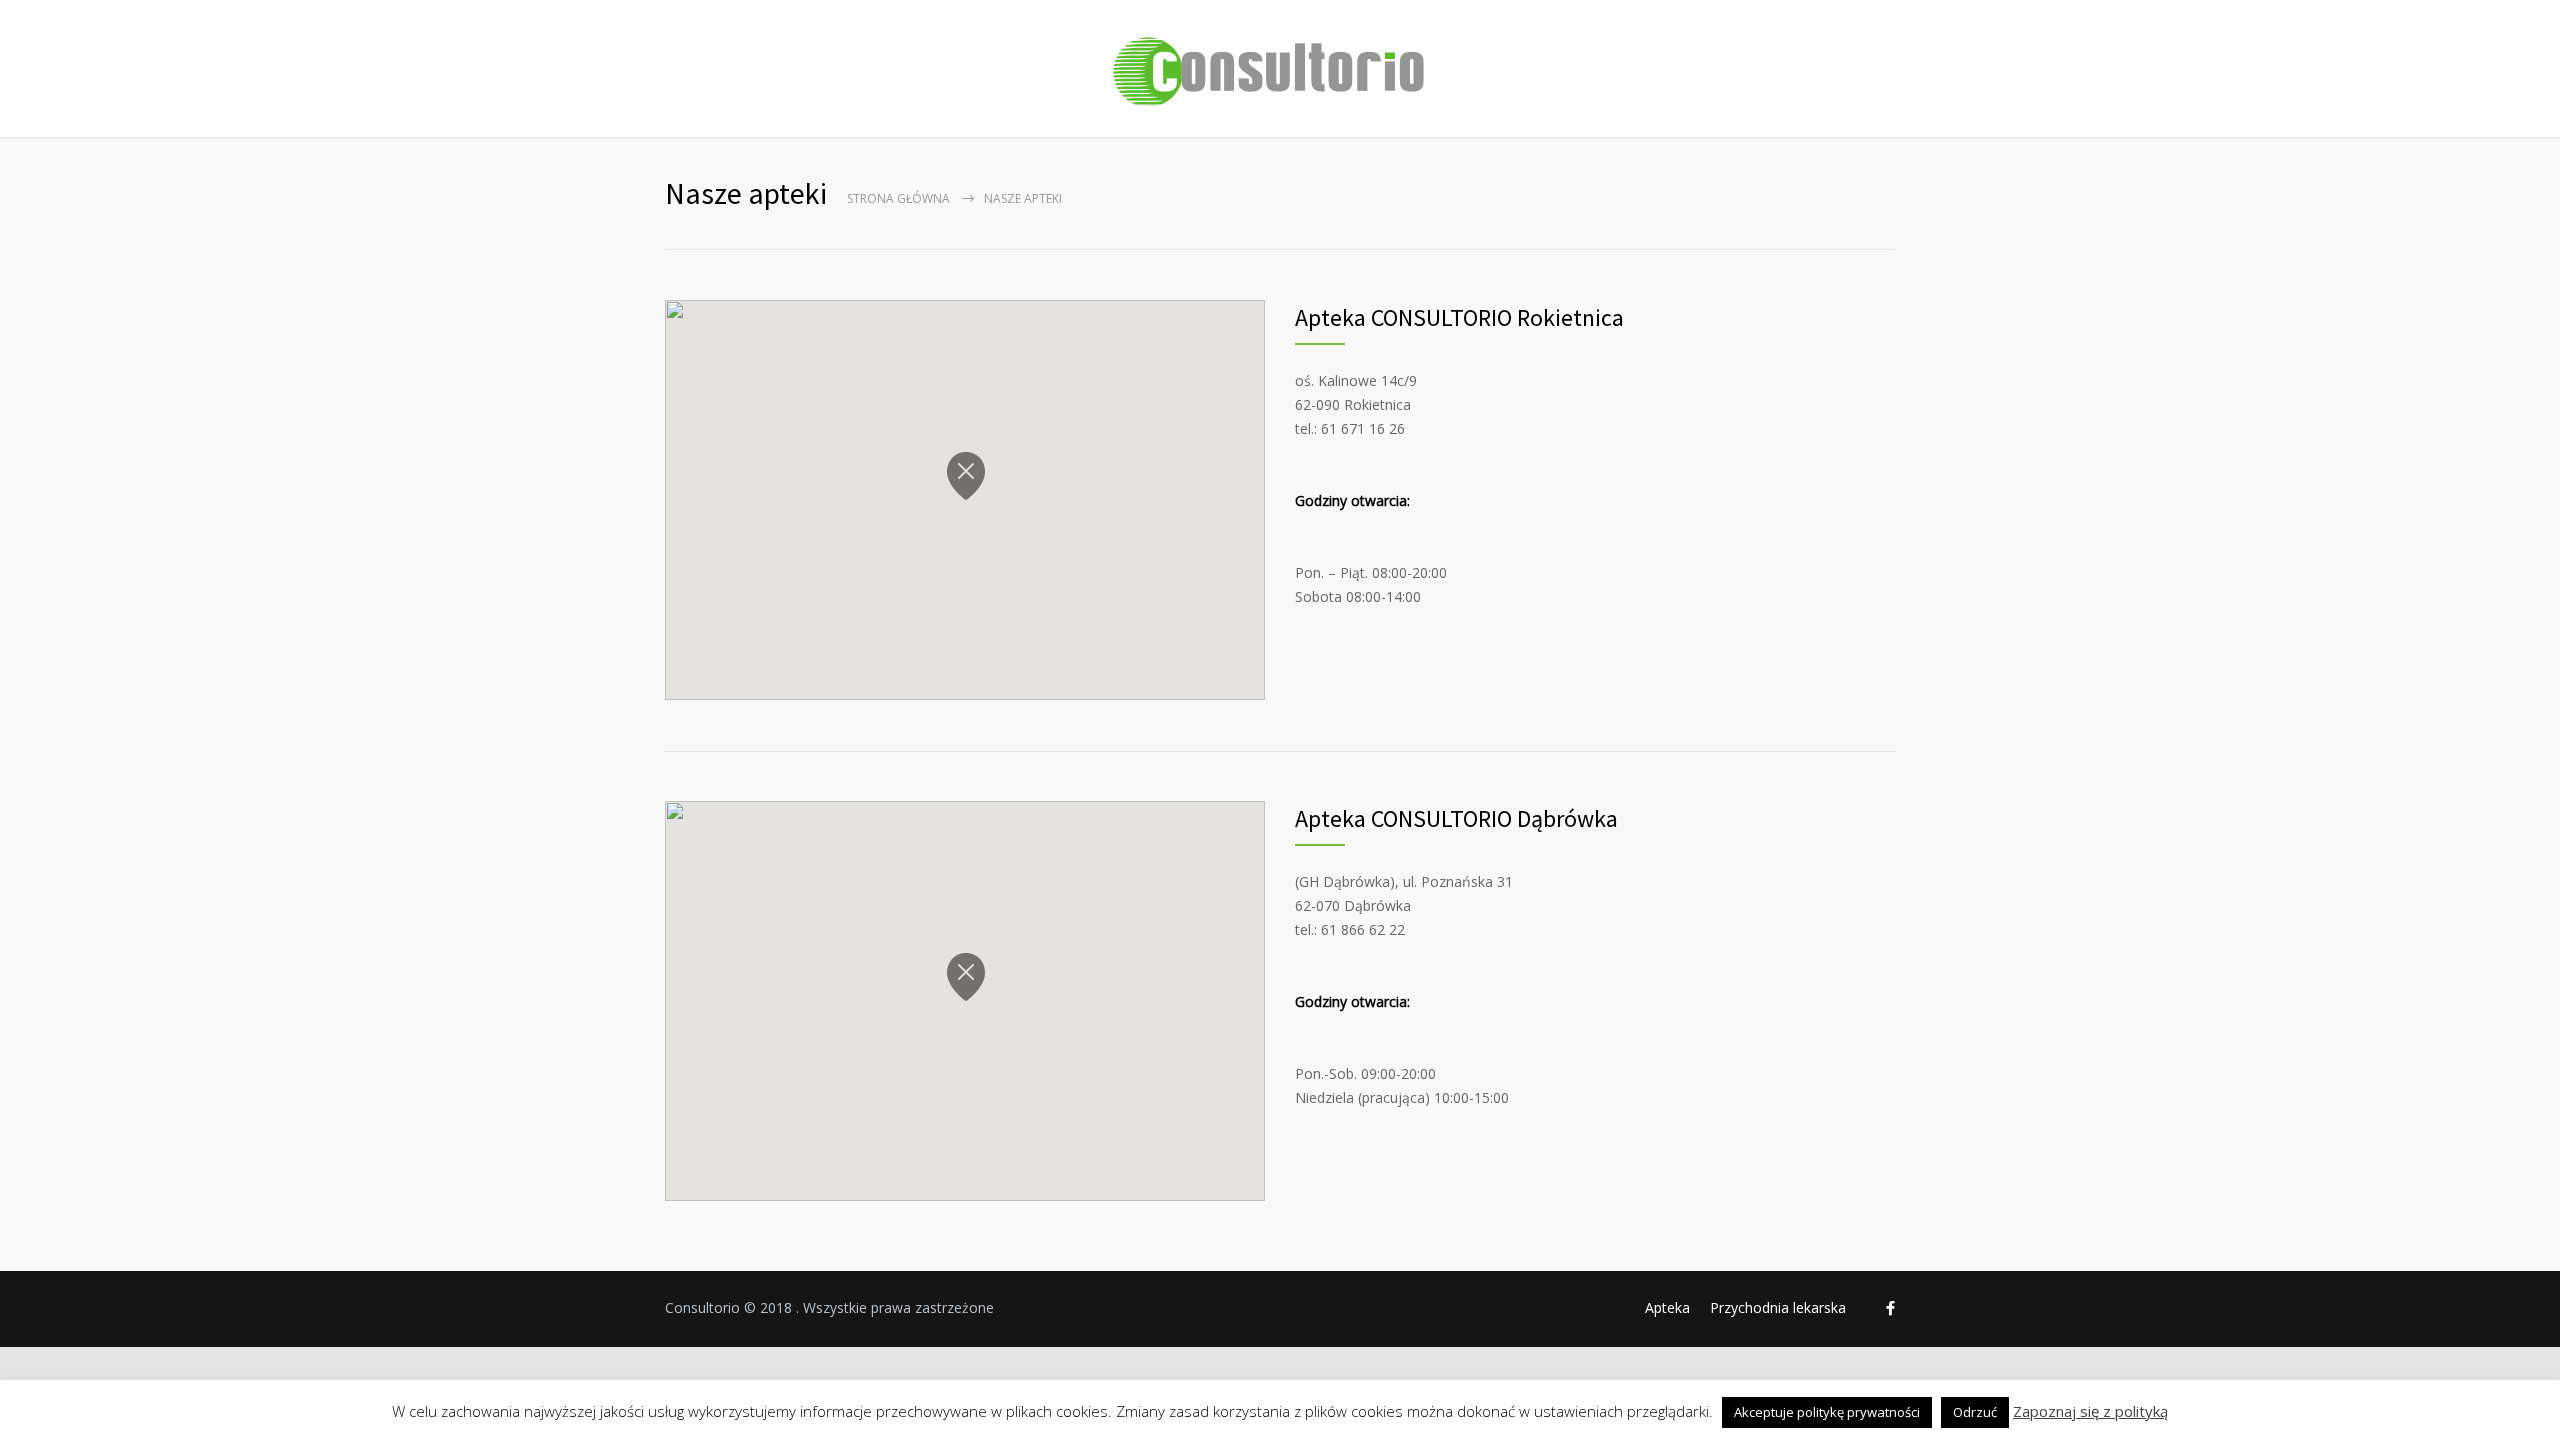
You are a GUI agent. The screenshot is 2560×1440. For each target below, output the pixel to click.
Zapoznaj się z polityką (2090, 1411)
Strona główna (898, 198)
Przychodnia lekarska (1778, 1307)
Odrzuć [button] (1975, 1412)
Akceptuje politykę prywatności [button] (1827, 1412)
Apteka (1667, 1307)
